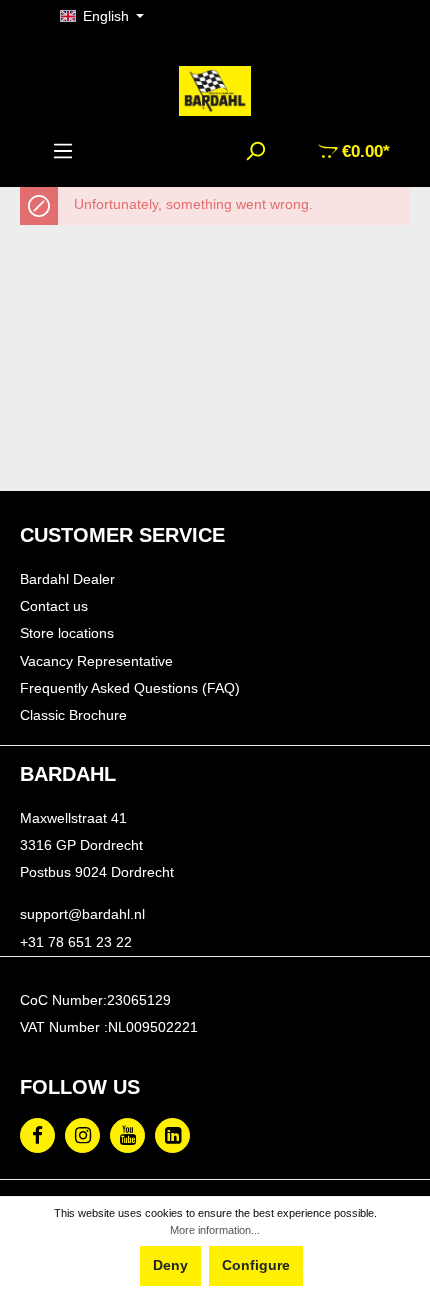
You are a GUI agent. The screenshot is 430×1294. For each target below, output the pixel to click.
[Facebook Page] (37, 1135)
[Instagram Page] (82, 1135)
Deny (170, 1265)
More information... (215, 1230)
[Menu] (63, 151)
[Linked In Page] (172, 1135)
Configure (256, 1265)
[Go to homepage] (215, 91)
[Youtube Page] (127, 1135)
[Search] (255, 151)
